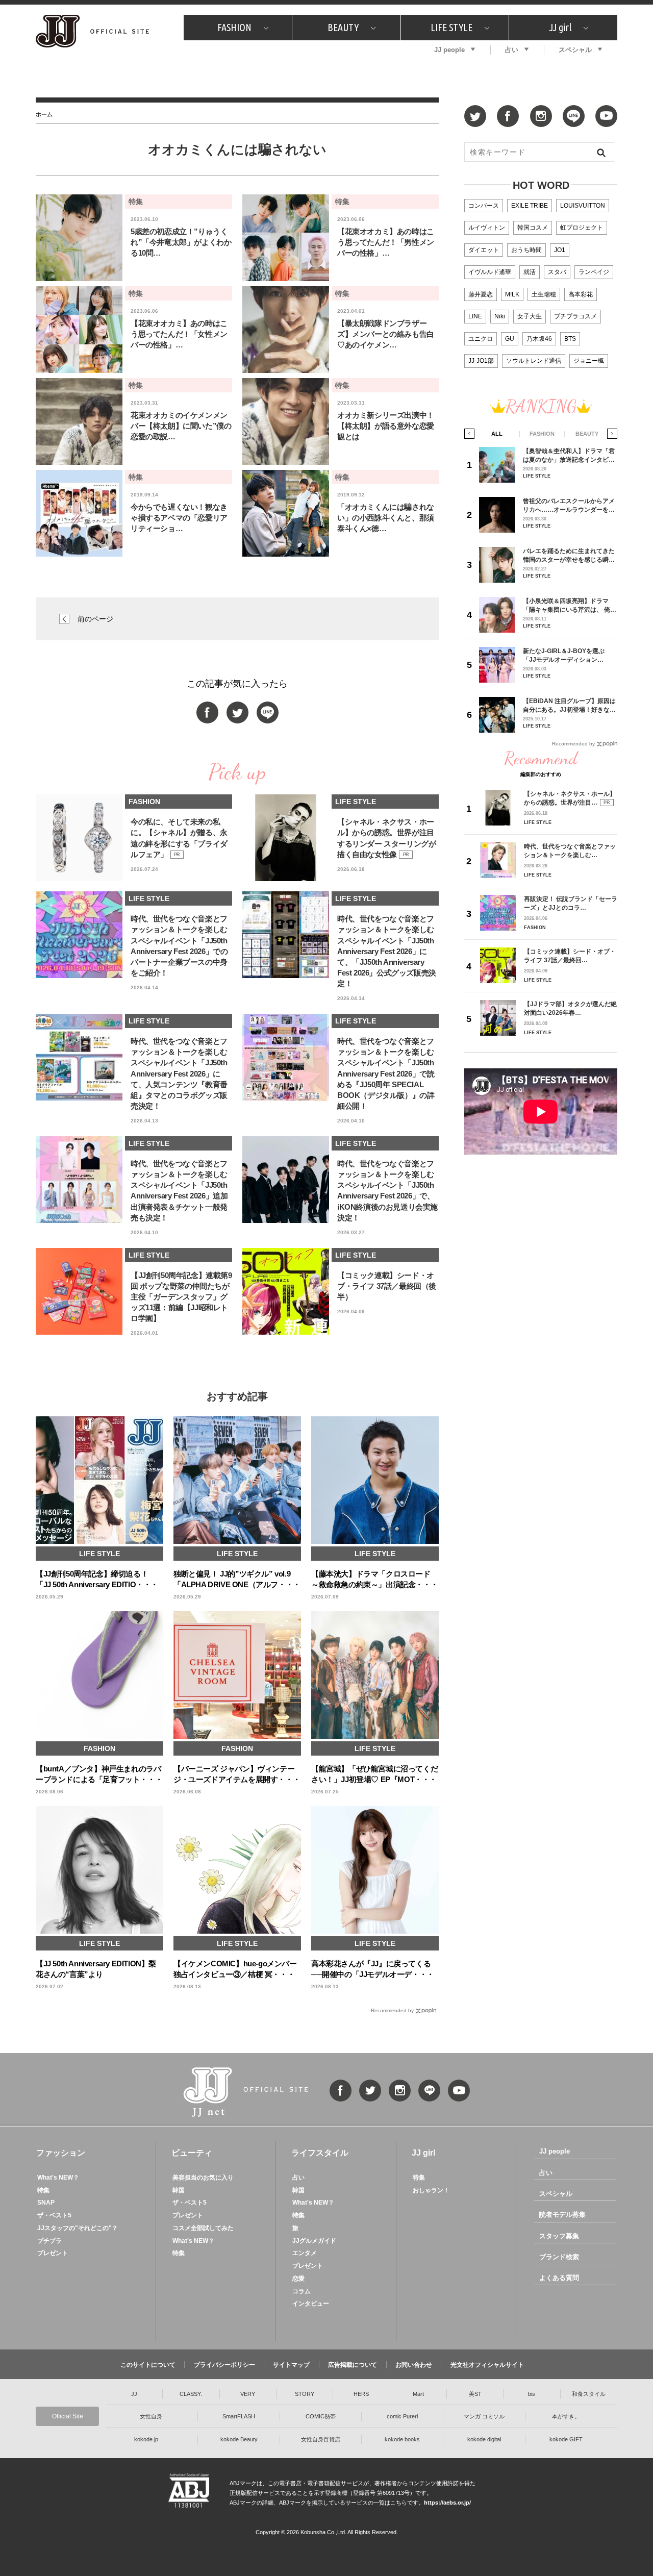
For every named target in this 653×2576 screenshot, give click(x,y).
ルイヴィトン (487, 228)
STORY (305, 2394)
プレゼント (53, 2253)
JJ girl (560, 27)
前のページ (95, 619)
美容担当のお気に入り (203, 2178)
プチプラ (49, 2241)
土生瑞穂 (544, 294)
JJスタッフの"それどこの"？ (78, 2228)
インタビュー (311, 2304)
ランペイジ (594, 272)
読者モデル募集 (562, 2215)
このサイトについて (148, 2365)
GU (510, 339)
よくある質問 (559, 2278)
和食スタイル (589, 2394)
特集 (43, 2190)
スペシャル (575, 50)
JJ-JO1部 (481, 361)
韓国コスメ (533, 228)
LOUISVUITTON (583, 206)
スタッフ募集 (559, 2236)
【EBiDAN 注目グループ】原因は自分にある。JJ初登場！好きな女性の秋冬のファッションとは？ (569, 705)
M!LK (512, 294)
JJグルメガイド (314, 2241)
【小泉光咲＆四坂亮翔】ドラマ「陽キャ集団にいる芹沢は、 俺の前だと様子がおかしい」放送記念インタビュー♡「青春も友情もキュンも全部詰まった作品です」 (570, 605)
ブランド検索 (559, 2257)
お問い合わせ (414, 2365)
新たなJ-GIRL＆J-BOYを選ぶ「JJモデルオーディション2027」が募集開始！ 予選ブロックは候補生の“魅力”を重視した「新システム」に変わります (568, 655)
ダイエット (484, 250)
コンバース (484, 206)
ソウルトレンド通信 (534, 361)
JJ (134, 2394)
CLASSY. (191, 2394)
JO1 (560, 250)
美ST (475, 2394)
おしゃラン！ (431, 2190)
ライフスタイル (320, 2153)
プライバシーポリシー (224, 2365)
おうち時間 (526, 250)
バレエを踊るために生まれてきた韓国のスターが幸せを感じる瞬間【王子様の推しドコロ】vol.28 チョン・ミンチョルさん (569, 555)
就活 (530, 272)
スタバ (557, 272)
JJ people (449, 50)
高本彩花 (581, 294)
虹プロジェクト (582, 228)
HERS (361, 2394)
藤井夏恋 (481, 294)
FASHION (234, 27)
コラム (302, 2291)
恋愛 (298, 2279)
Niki (500, 316)
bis (532, 2394)
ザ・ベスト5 (54, 2215)
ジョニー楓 (589, 361)
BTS (570, 339)
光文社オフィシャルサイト (487, 2365)
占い (512, 50)
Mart (418, 2394)
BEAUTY (343, 27)
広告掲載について (353, 2365)
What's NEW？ (58, 2178)
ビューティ (192, 2153)
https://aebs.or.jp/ (447, 2503)
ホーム (44, 114)
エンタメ (305, 2253)
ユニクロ (481, 339)
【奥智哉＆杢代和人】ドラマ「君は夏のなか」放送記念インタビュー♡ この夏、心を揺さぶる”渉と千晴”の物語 (569, 455)
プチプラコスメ (575, 316)
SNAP (46, 2203)
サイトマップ (291, 2365)
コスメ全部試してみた (203, 2228)
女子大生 (530, 316)
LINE (475, 316)
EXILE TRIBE (530, 206)
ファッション (61, 2153)
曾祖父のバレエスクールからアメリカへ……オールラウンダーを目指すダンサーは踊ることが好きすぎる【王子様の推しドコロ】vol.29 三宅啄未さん (569, 505)
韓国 (179, 2190)
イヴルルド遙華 (490, 272)
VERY (248, 2394)
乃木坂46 (539, 339)
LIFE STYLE (451, 27)
